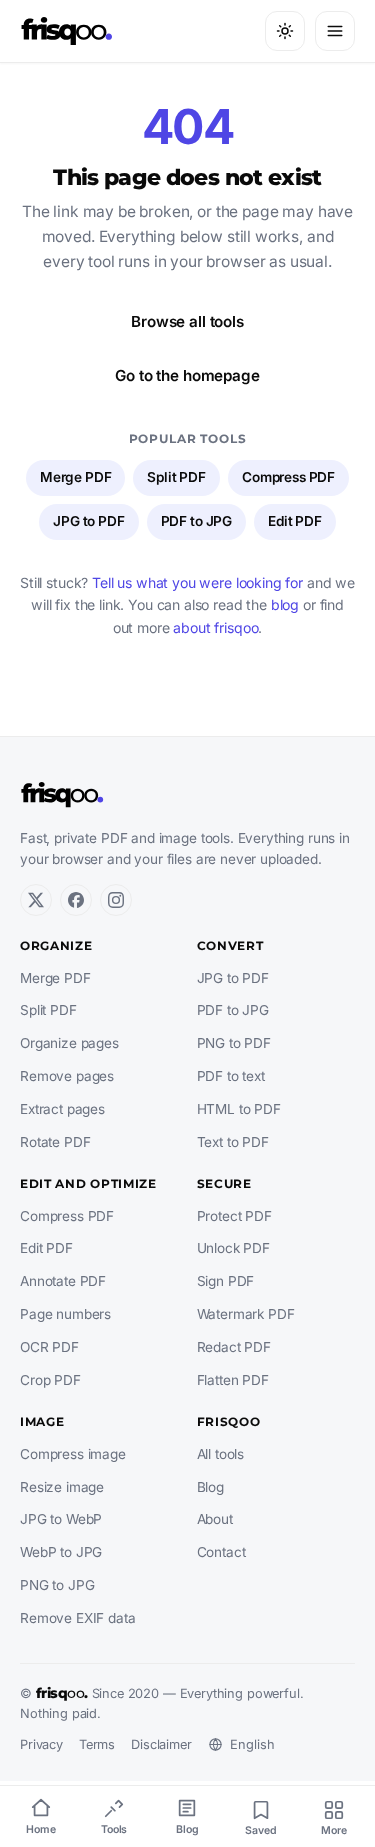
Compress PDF (288, 477)
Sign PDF (226, 1281)
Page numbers (65, 1314)
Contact (221, 1552)
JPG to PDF (88, 521)
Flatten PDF (233, 1380)
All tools (221, 1454)
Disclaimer (161, 1744)
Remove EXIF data (78, 1618)
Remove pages (67, 1076)
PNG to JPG (57, 1585)
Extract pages (62, 1109)
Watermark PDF (246, 1314)
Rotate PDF (55, 1142)
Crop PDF (50, 1380)
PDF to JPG (196, 521)
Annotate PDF (63, 1281)
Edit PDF (295, 521)
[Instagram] (116, 900)
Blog (210, 1487)
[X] (36, 900)
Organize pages (69, 1043)
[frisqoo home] (67, 31)
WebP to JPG (61, 1552)
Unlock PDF (233, 1248)
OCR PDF (49, 1347)
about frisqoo (215, 627)
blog (285, 604)
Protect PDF (234, 1216)
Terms (97, 1744)
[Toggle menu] (335, 31)
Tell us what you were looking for (197, 582)
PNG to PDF (234, 1043)
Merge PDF (76, 477)
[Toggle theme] (285, 31)
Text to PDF (233, 1142)
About (215, 1519)
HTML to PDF (239, 1109)
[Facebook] (76, 900)
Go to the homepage (187, 375)
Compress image (73, 1454)
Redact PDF (234, 1347)
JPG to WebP (61, 1519)
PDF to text (231, 1076)
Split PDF (176, 477)
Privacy (41, 1744)
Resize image (62, 1487)
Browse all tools (187, 321)
